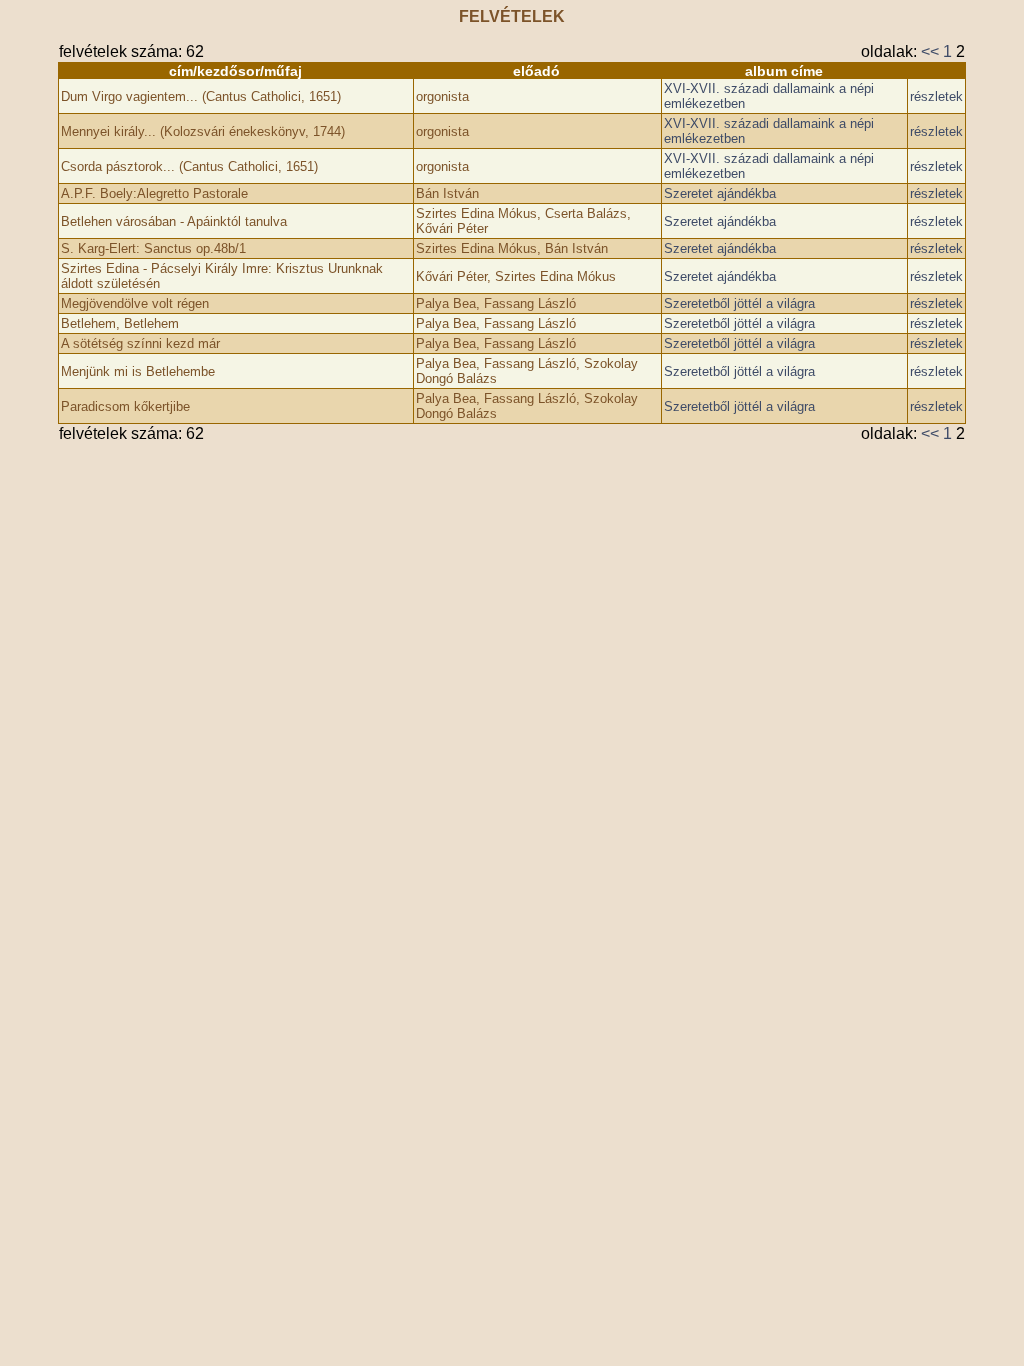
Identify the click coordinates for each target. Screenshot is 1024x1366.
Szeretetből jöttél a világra (739, 303)
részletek (936, 96)
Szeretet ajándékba (720, 193)
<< (930, 51)
